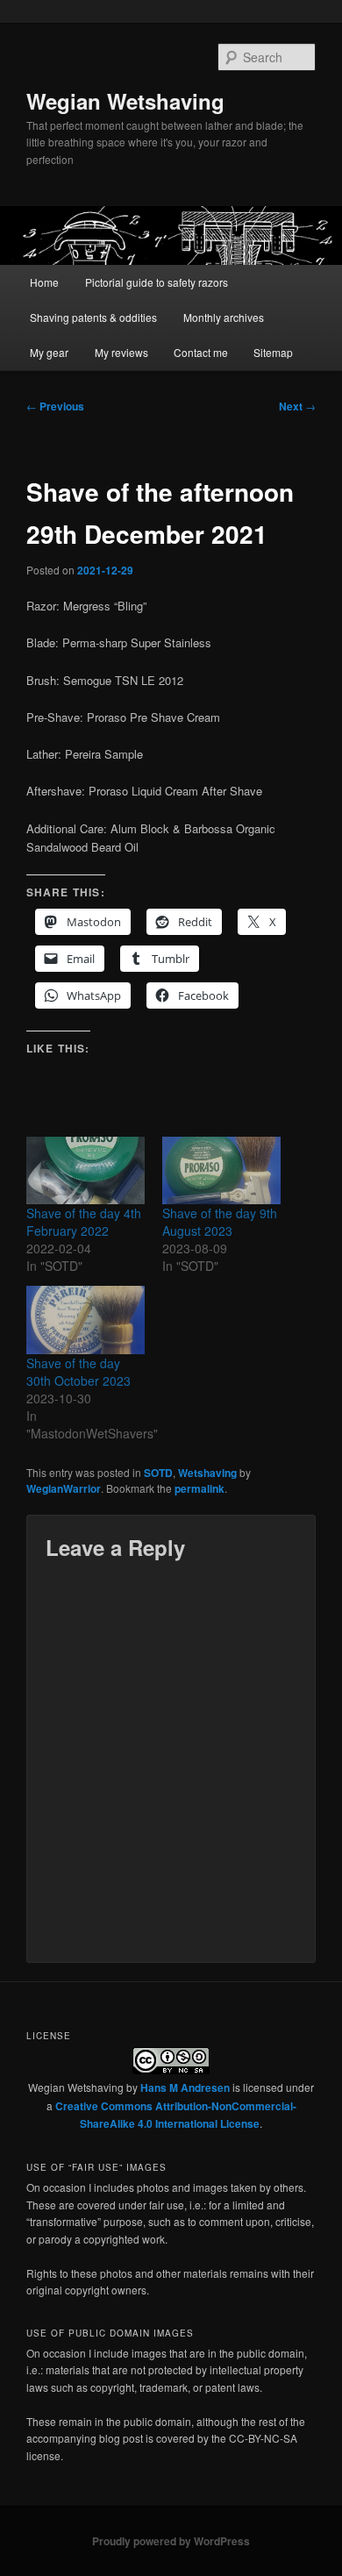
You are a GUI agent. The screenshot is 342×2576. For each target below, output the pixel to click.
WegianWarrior (64, 1488)
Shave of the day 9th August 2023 (220, 1222)
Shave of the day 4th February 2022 (84, 1222)
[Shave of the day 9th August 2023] (221, 1170)
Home (44, 282)
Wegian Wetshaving (125, 101)
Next (297, 406)
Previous (55, 406)
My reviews (121, 352)
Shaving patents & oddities (93, 317)
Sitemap (273, 352)
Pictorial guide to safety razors (157, 282)
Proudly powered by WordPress (171, 2541)
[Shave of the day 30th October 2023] (85, 1320)
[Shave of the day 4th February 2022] (85, 1170)
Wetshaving (207, 1473)
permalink (199, 1488)
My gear (49, 352)
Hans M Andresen (185, 2087)
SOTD (158, 1473)
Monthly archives (224, 317)
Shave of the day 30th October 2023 (78, 1372)
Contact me (201, 352)
